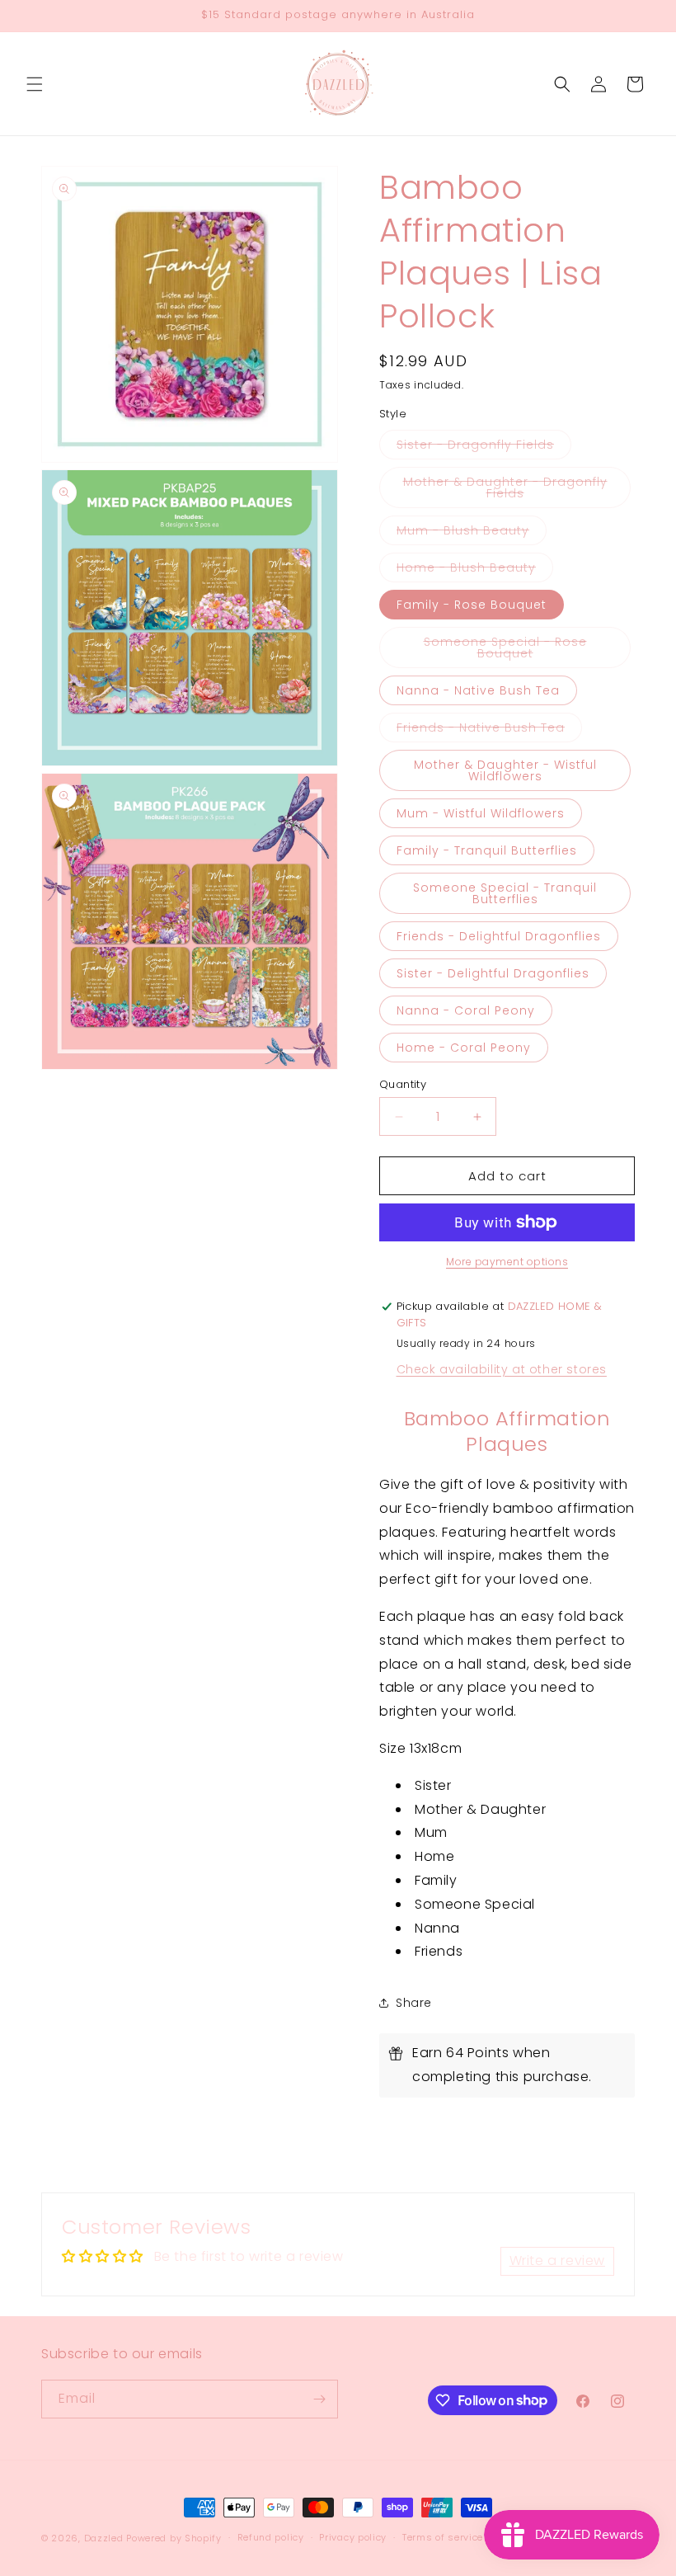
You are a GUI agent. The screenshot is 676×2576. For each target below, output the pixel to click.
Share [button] (414, 2003)
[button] (35, 84)
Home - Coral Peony (464, 1048)
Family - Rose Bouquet (472, 605)
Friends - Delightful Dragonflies (499, 936)
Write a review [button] (557, 2260)
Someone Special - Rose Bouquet (517, 651)
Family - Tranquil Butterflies (487, 850)
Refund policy (271, 2537)
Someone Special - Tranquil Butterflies (505, 893)
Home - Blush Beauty (475, 570)
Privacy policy (353, 2537)
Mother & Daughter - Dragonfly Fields (505, 491)
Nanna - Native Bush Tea (478, 690)
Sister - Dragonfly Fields (484, 447)
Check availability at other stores (502, 1369)
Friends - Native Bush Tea (489, 730)
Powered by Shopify (174, 2538)
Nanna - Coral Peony (466, 1010)
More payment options (507, 1262)
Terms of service (443, 2537)
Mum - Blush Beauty (472, 533)
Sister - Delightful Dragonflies (493, 973)
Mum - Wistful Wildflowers (481, 813)
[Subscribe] (319, 2399)
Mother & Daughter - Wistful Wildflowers (505, 770)
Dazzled (106, 2538)
